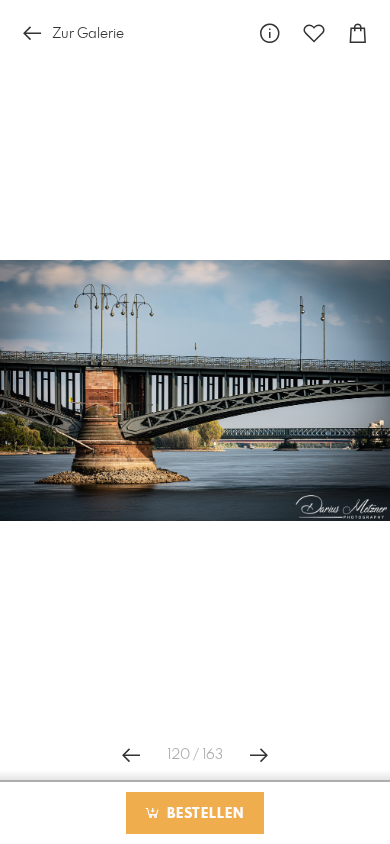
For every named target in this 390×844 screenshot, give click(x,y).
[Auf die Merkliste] (314, 33)
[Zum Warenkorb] (358, 33)
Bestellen (203, 814)
